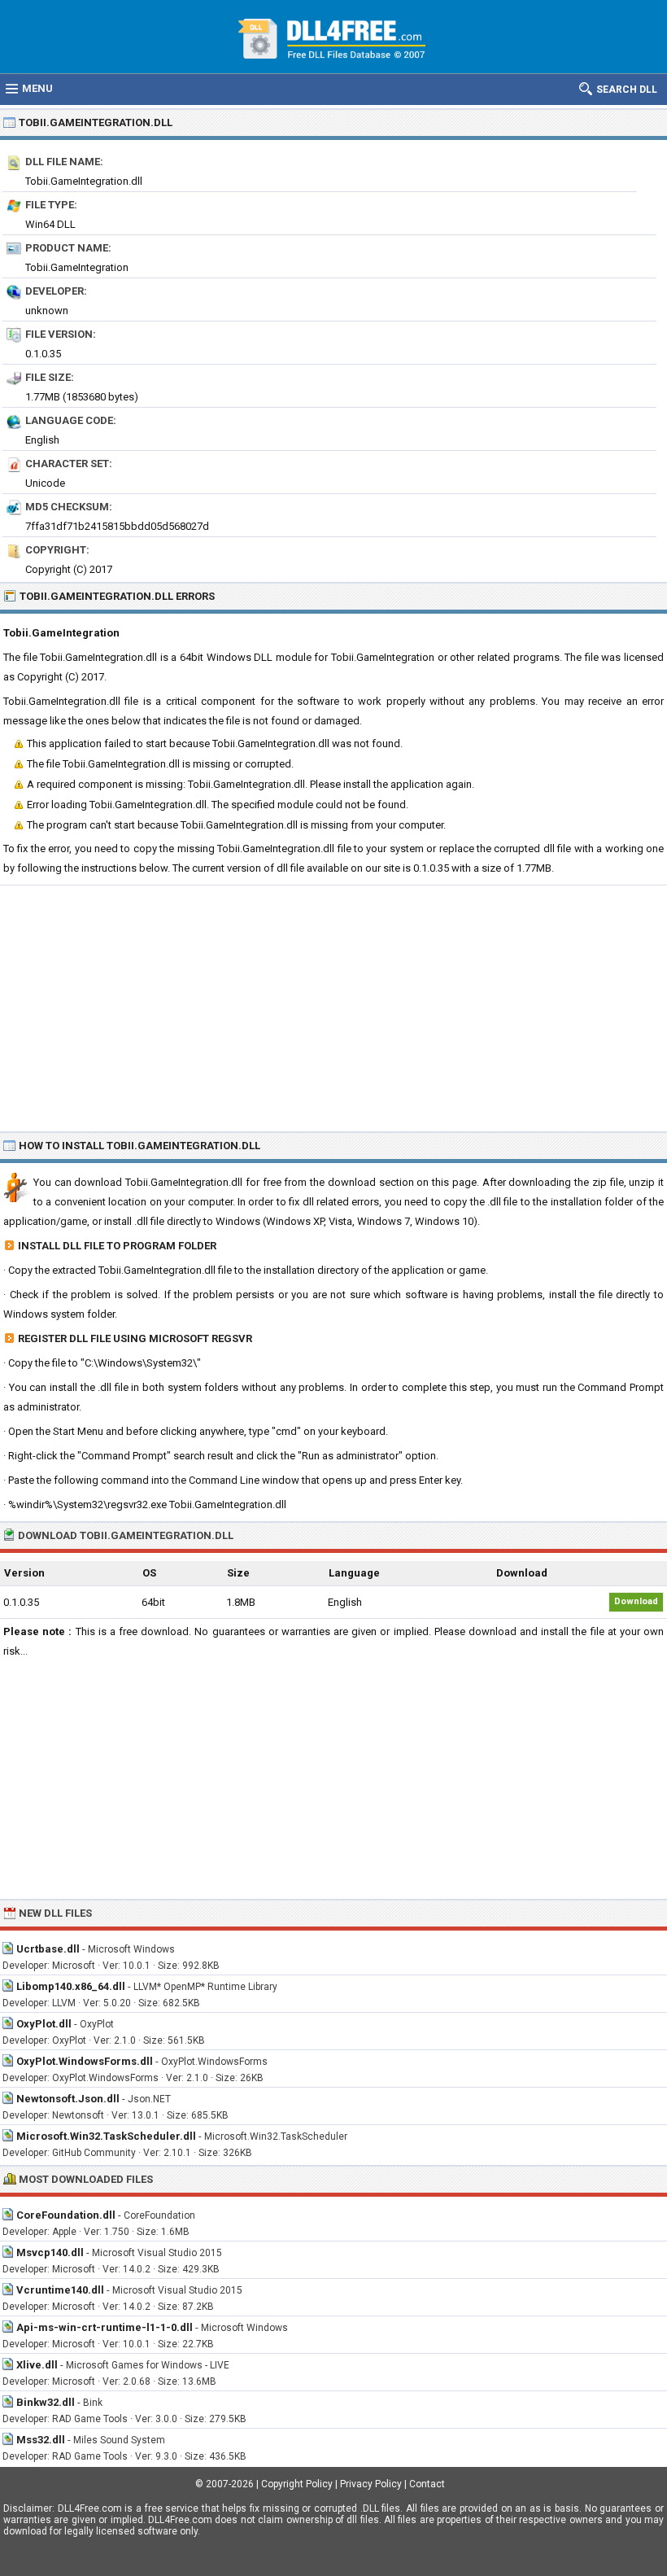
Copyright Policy (297, 2484)
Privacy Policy (371, 2484)
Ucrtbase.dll (48, 1949)
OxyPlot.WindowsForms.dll (85, 2061)
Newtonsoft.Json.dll (68, 2099)
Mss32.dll (41, 2440)
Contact (427, 2484)
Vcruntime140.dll (60, 2290)
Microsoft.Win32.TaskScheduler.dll (106, 2136)
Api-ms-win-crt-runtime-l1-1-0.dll (105, 2327)
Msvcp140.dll (50, 2252)
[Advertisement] (333, 1008)
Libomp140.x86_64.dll (71, 1986)
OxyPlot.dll (44, 2024)
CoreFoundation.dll (66, 2215)
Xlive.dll (37, 2365)
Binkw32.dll (46, 2402)
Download (636, 1601)
